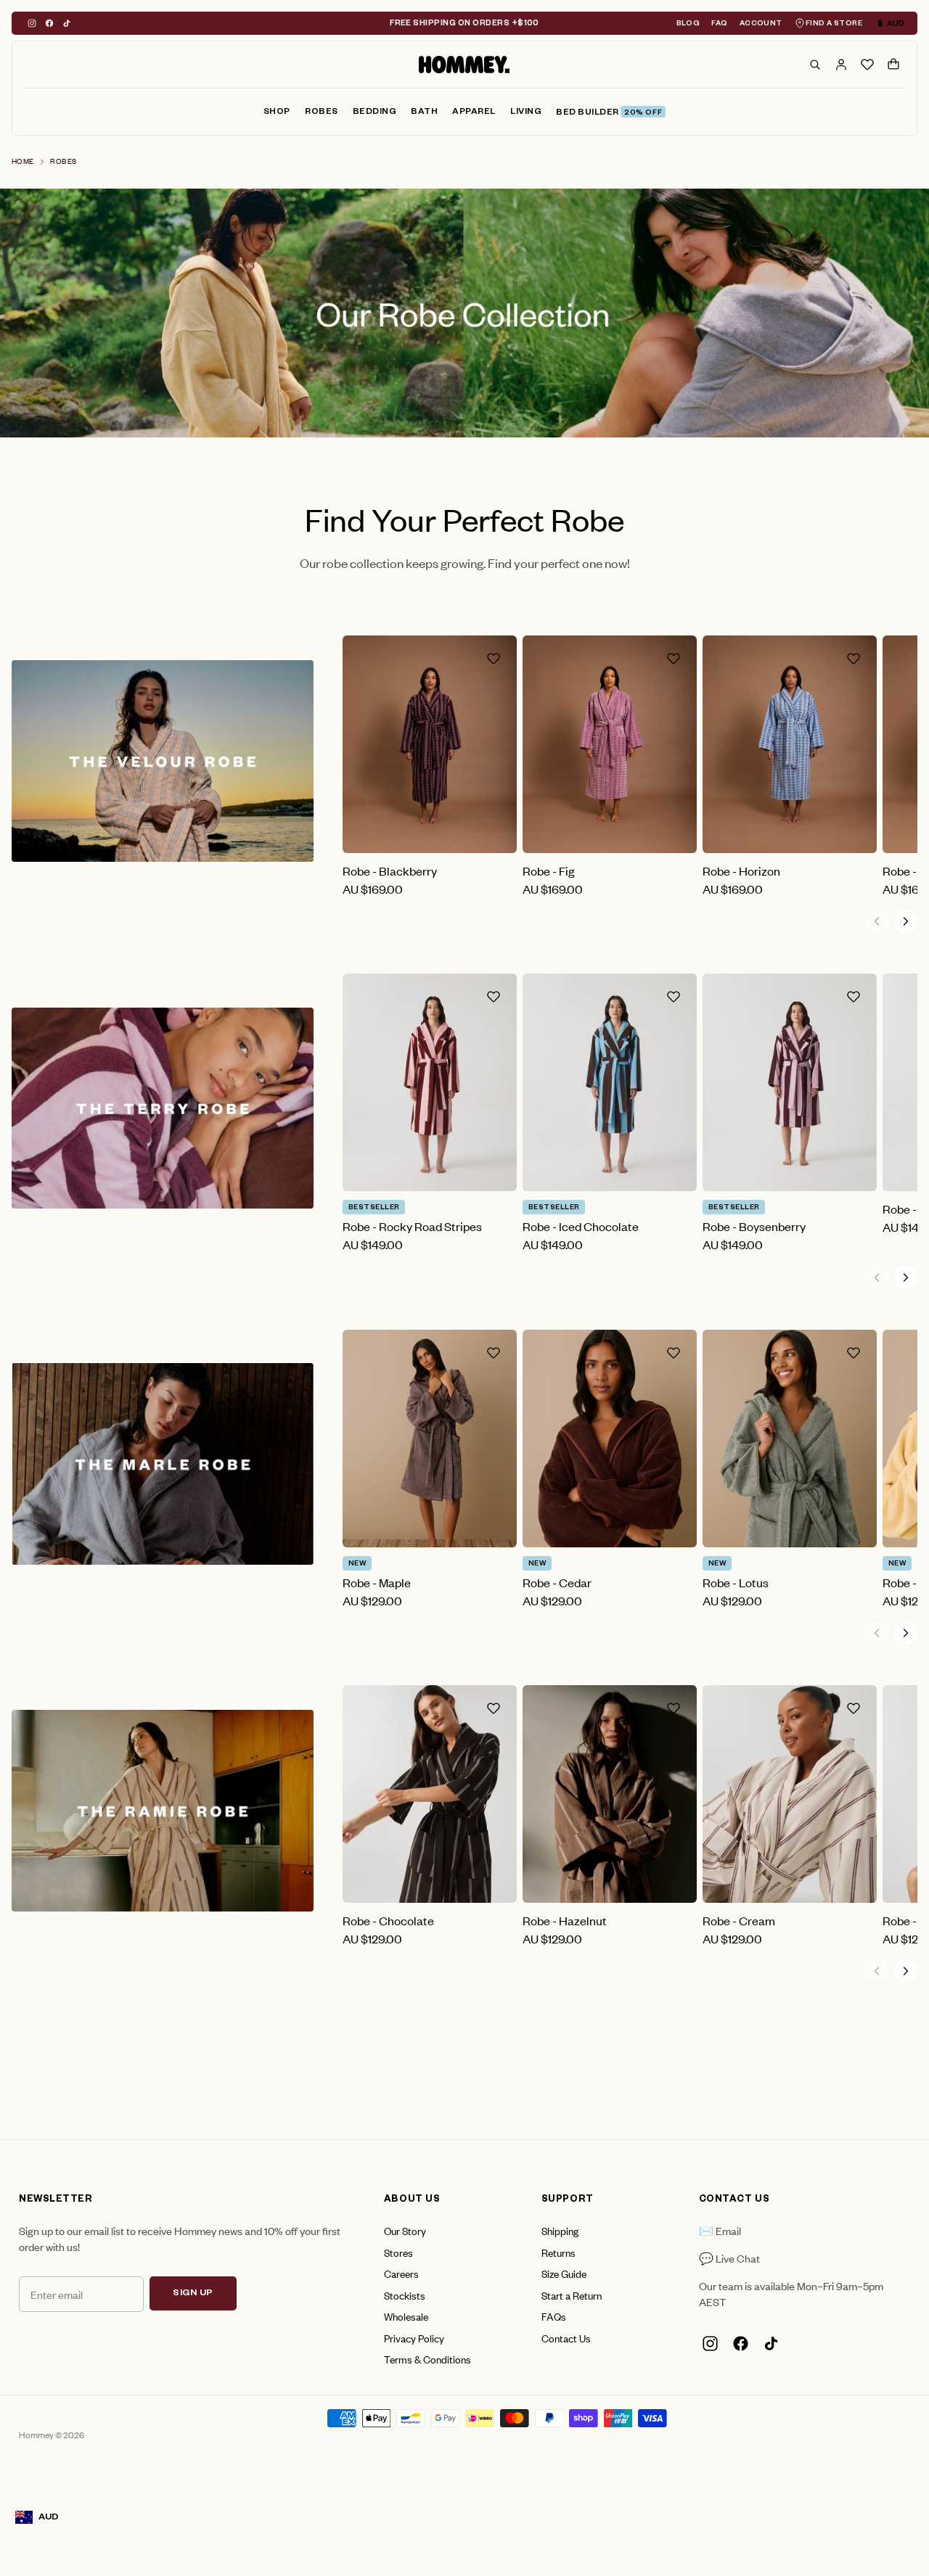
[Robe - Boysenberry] (790, 1082)
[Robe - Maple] (430, 1439)
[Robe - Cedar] (610, 1439)
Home (23, 161)
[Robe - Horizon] (790, 744)
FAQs (554, 2316)
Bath (424, 113)
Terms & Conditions (427, 2359)
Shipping (560, 2230)
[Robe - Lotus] (790, 1439)
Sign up (193, 2294)
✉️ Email (720, 2230)
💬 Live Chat (729, 2258)
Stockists (405, 2295)
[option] (464, 313)
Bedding (375, 113)
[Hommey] (464, 65)
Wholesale (406, 2316)
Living (526, 113)
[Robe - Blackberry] (430, 744)
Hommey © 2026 (52, 2435)
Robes (322, 113)
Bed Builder (609, 114)
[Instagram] (32, 23)
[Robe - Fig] (610, 744)
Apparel (474, 113)
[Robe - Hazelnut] (610, 1794)
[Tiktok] (67, 23)
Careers (401, 2273)
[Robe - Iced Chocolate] (610, 1082)
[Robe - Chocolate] (430, 1794)
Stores (398, 2252)
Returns (558, 2252)
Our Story (405, 2230)
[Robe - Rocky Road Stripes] (430, 1082)
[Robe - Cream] (790, 1794)
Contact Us (566, 2338)
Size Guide (564, 2273)
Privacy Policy (414, 2338)
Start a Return (572, 2295)
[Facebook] (49, 23)
